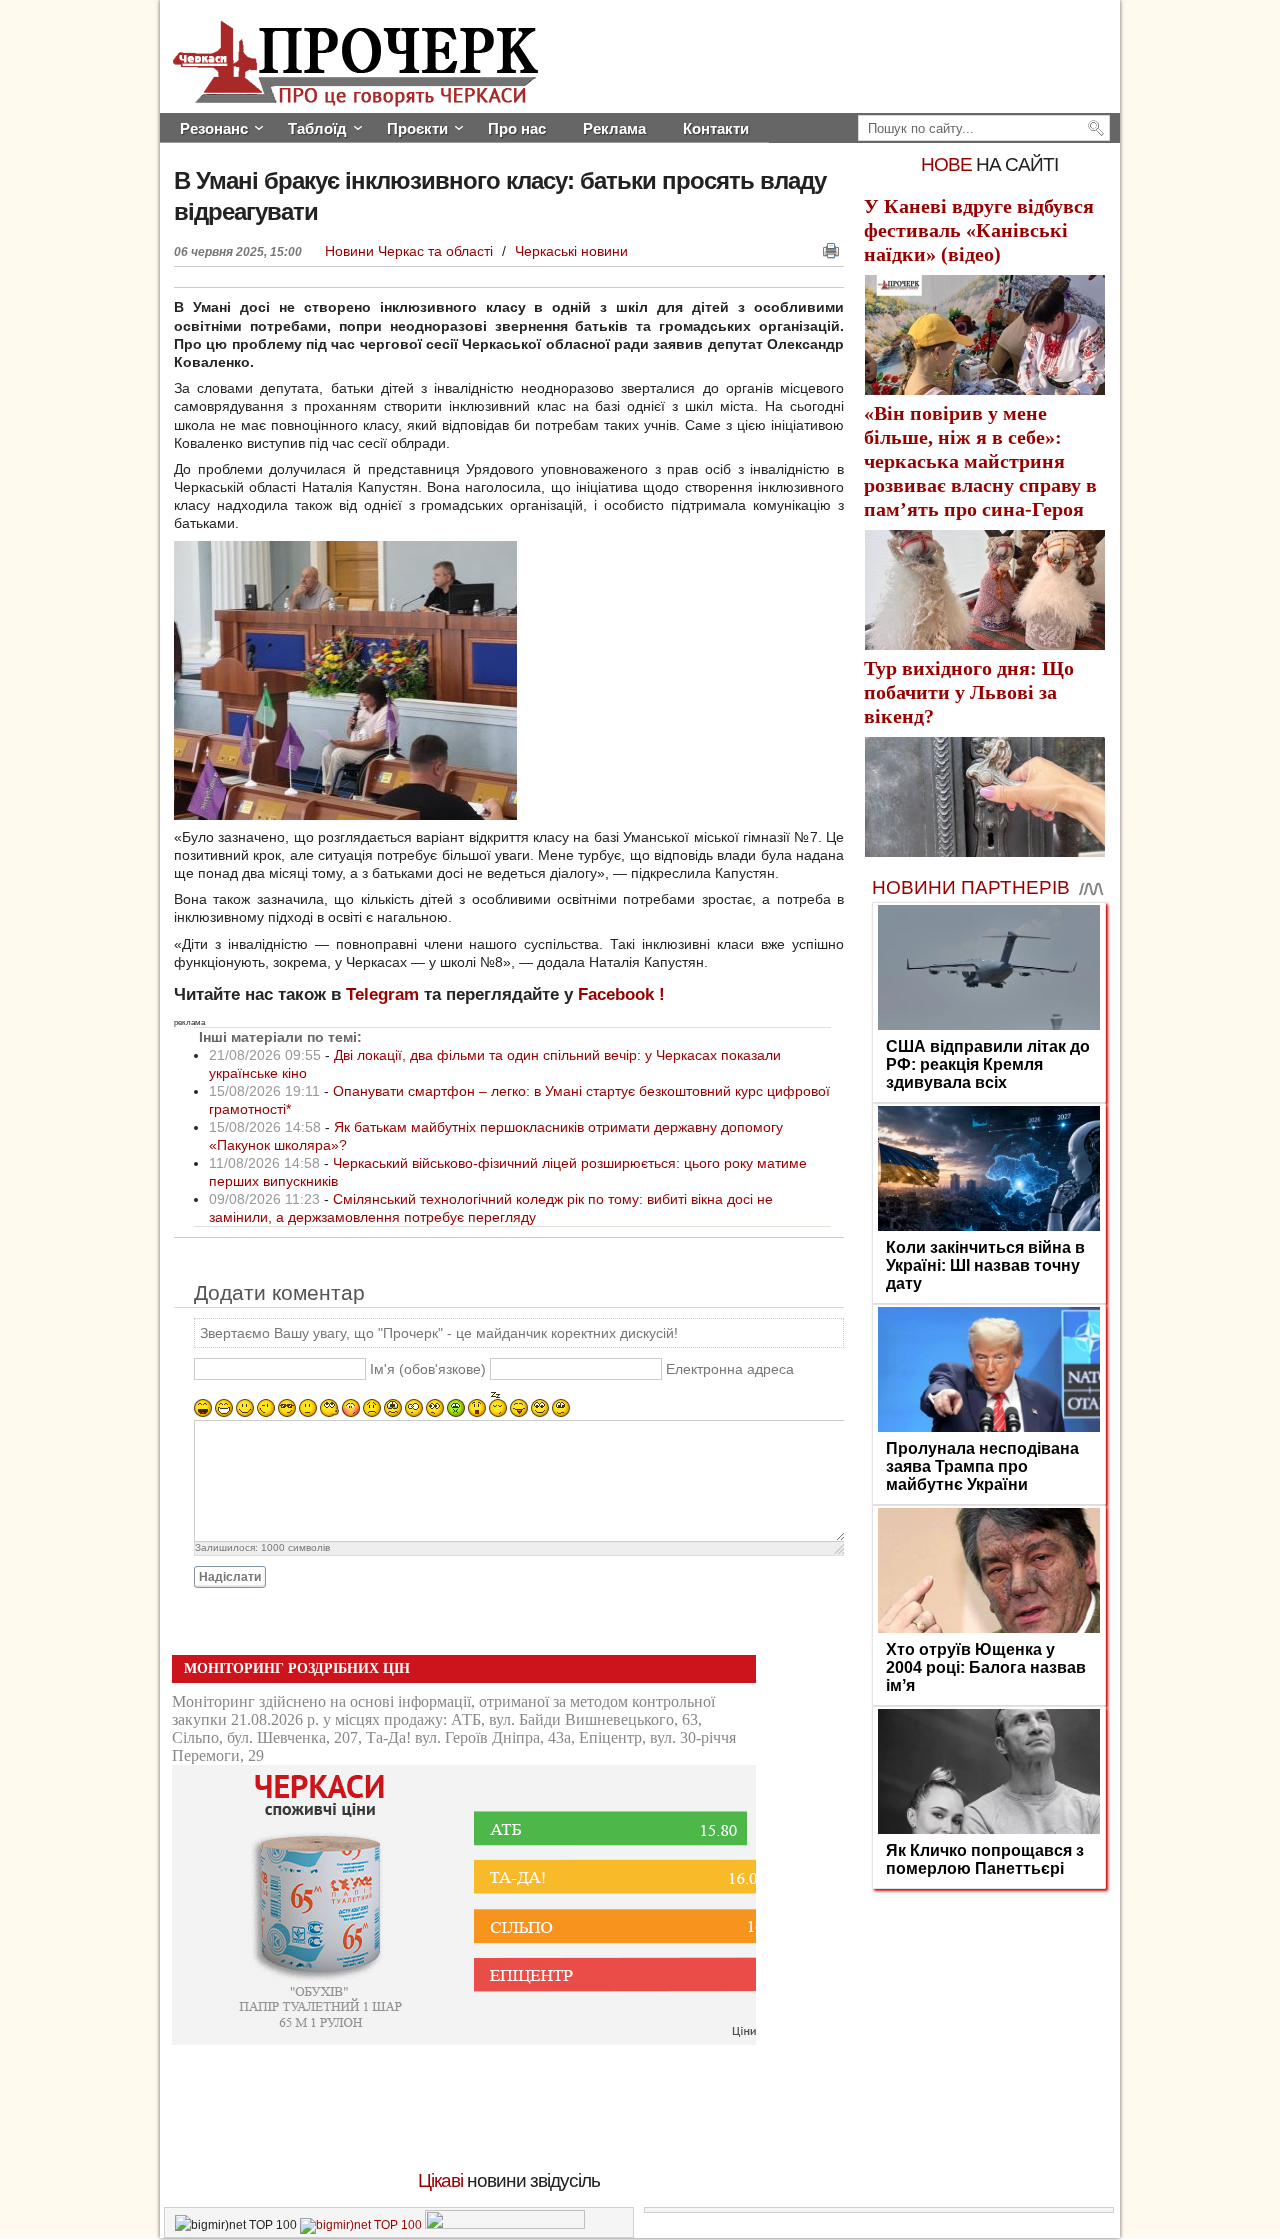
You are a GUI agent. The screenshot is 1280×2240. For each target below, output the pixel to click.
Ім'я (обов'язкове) (428, 1369)
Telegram (382, 994)
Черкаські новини (571, 251)
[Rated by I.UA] (505, 2225)
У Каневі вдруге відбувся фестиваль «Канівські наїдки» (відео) (979, 230)
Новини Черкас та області (411, 251)
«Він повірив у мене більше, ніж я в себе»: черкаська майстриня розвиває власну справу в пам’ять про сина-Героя (980, 461)
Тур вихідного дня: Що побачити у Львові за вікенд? (969, 692)
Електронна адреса (730, 1369)
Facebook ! (621, 994)
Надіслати (230, 1577)
